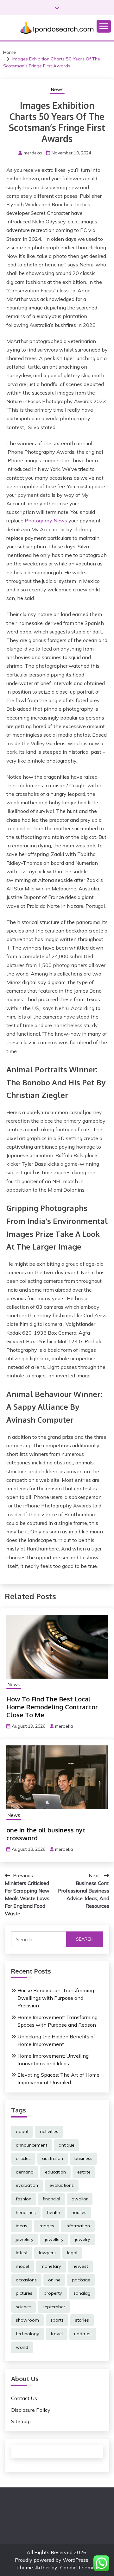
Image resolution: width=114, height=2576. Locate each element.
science (23, 2307)
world (22, 2347)
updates (83, 2334)
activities (49, 2131)
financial (51, 2199)
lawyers (47, 2253)
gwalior (80, 2199)
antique (66, 2145)
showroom (27, 2320)
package (81, 2280)
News (57, 89)
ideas (22, 2226)
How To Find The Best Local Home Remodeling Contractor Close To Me (52, 1707)
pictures (24, 2293)
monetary (51, 2266)
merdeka (33, 153)
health (54, 2212)
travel (57, 2334)
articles (23, 2158)
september (54, 2307)
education (55, 2172)
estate (84, 2172)
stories (82, 2320)
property (53, 2293)
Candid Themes (79, 2567)
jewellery (54, 2239)
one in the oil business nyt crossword (46, 1834)
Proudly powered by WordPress (52, 2560)
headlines (26, 2212)
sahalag (82, 2293)
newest (80, 2266)
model (22, 2266)
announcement (32, 2145)
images (46, 2226)
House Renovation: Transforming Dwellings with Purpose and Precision (56, 1998)
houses (79, 2212)
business (83, 2158)
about (22, 2131)
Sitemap (21, 2421)
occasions (26, 2280)
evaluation (27, 2185)
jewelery (25, 2239)
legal (72, 2253)
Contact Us (24, 2398)
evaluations (62, 2185)
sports (57, 2320)
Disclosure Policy (31, 2410)
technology (28, 2334)
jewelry (83, 2239)
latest (22, 2253)
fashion (24, 2199)
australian (53, 2158)
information (78, 2226)
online (54, 2280)
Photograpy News (46, 521)
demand (25, 2172)
